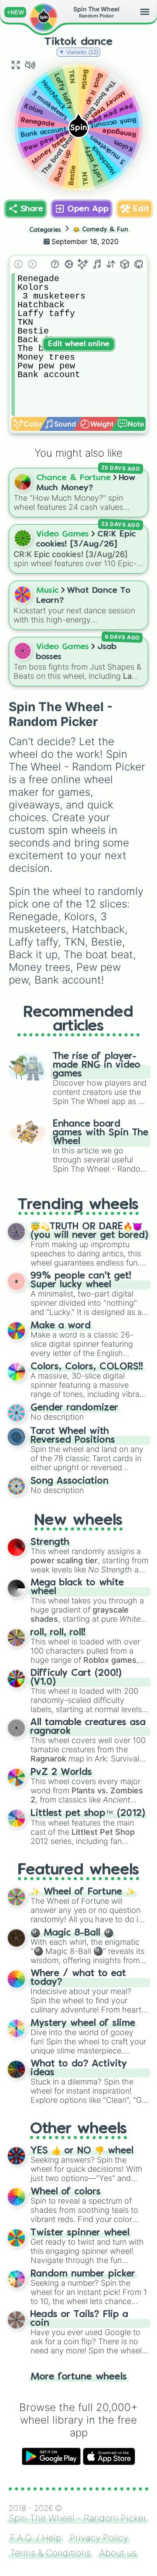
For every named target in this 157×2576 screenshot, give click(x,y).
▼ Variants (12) (78, 52)
